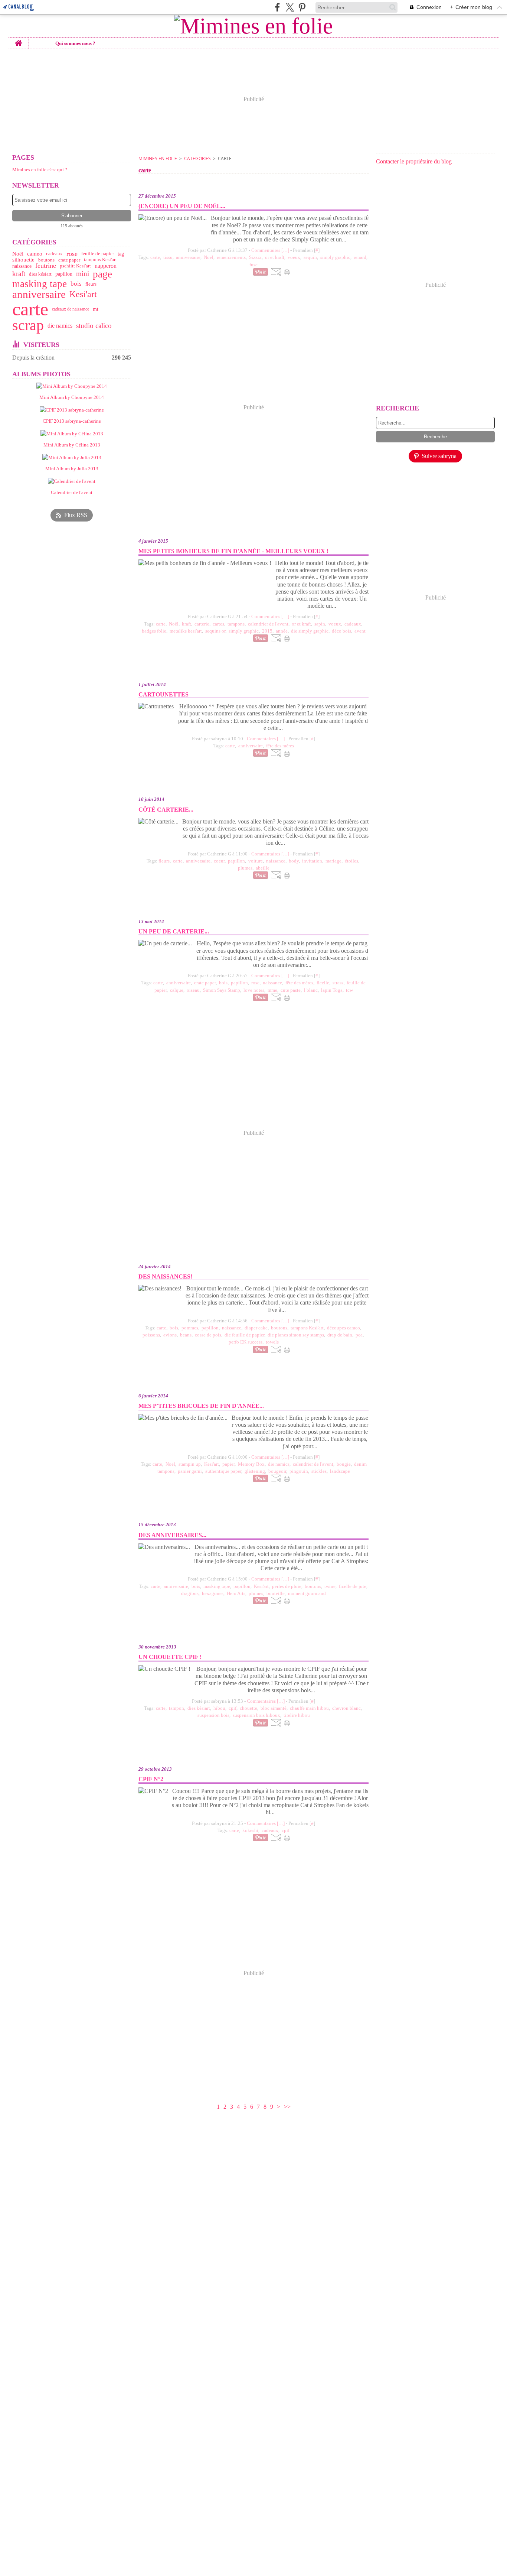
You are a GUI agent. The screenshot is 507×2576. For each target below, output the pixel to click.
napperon (106, 266)
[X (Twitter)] (290, 7)
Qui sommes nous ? (75, 43)
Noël (18, 254)
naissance (22, 266)
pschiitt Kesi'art (75, 266)
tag (121, 254)
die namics (60, 326)
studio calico (94, 326)
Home (19, 40)
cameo (35, 254)
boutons (46, 260)
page (102, 274)
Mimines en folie (158, 158)
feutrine (46, 266)
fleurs (91, 284)
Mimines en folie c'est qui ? (40, 170)
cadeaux (54, 254)
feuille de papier (98, 254)
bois (76, 284)
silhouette (23, 260)
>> (287, 2107)
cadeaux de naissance (71, 309)
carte (30, 309)
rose (72, 254)
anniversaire (39, 294)
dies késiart (40, 274)
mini (83, 274)
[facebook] (277, 7)
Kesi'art (83, 294)
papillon (64, 274)
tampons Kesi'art (100, 260)
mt (96, 309)
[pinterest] (302, 7)
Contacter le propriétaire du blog (414, 161)
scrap (28, 326)
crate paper (69, 260)
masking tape (40, 284)
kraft (19, 274)
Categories (197, 158)
